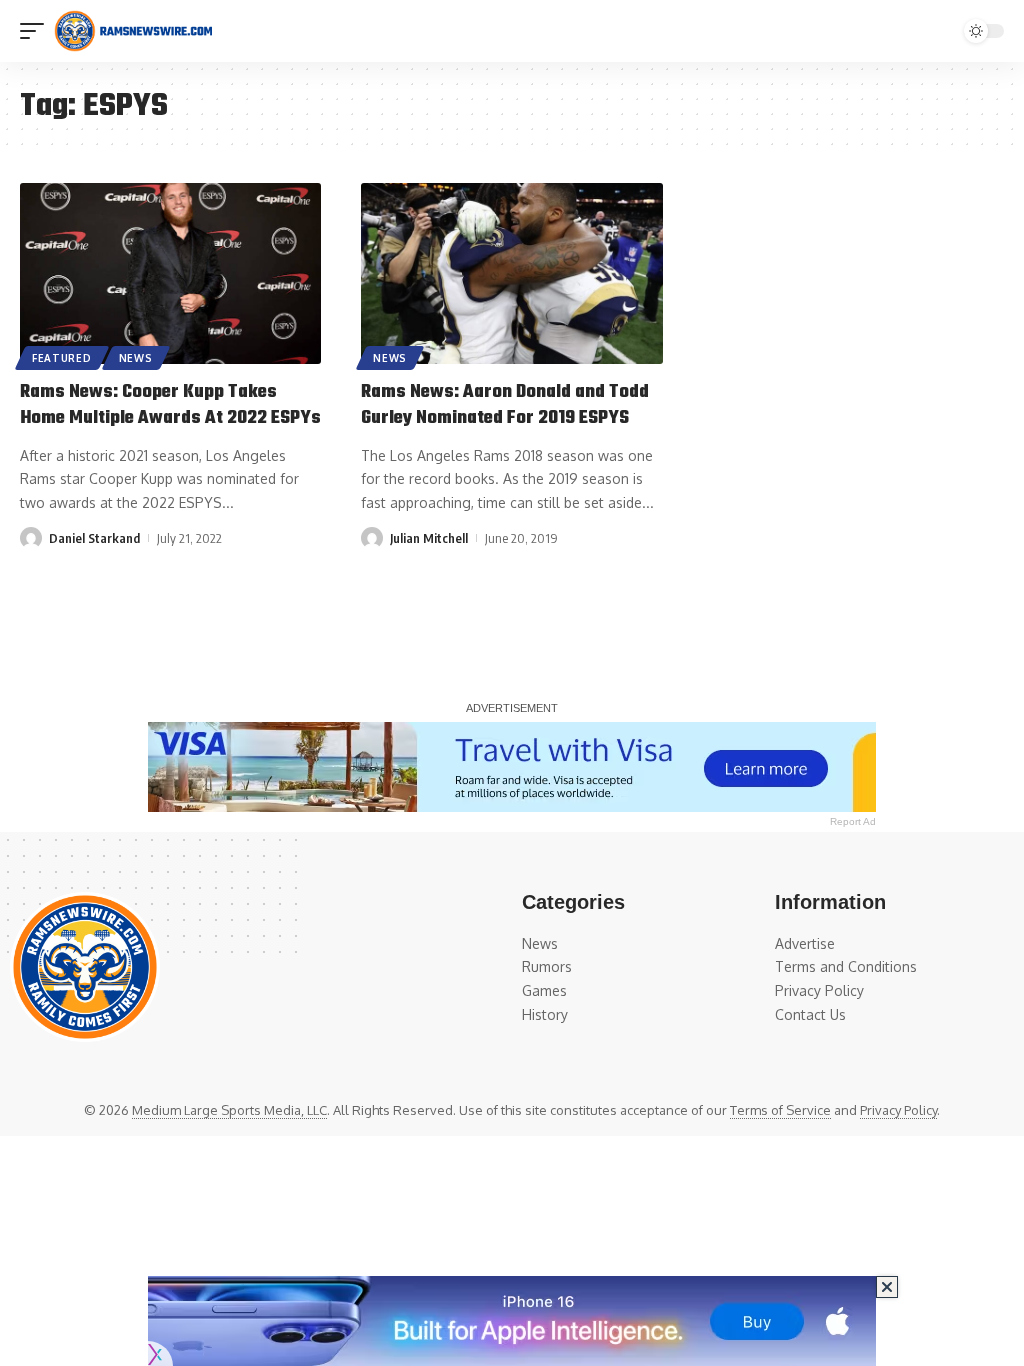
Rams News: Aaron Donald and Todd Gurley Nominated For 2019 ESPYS (505, 405)
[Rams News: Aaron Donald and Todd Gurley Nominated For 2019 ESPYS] (511, 273)
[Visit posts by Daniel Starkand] (31, 538)
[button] (37, 31)
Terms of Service (780, 1110)
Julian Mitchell (429, 538)
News (136, 358)
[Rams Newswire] (133, 31)
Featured (62, 358)
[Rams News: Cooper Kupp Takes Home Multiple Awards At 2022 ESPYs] (170, 273)
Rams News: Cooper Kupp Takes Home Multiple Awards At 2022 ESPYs (170, 405)
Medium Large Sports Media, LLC (229, 1110)
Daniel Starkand (94, 538)
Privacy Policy (898, 1110)
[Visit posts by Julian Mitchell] (372, 538)
